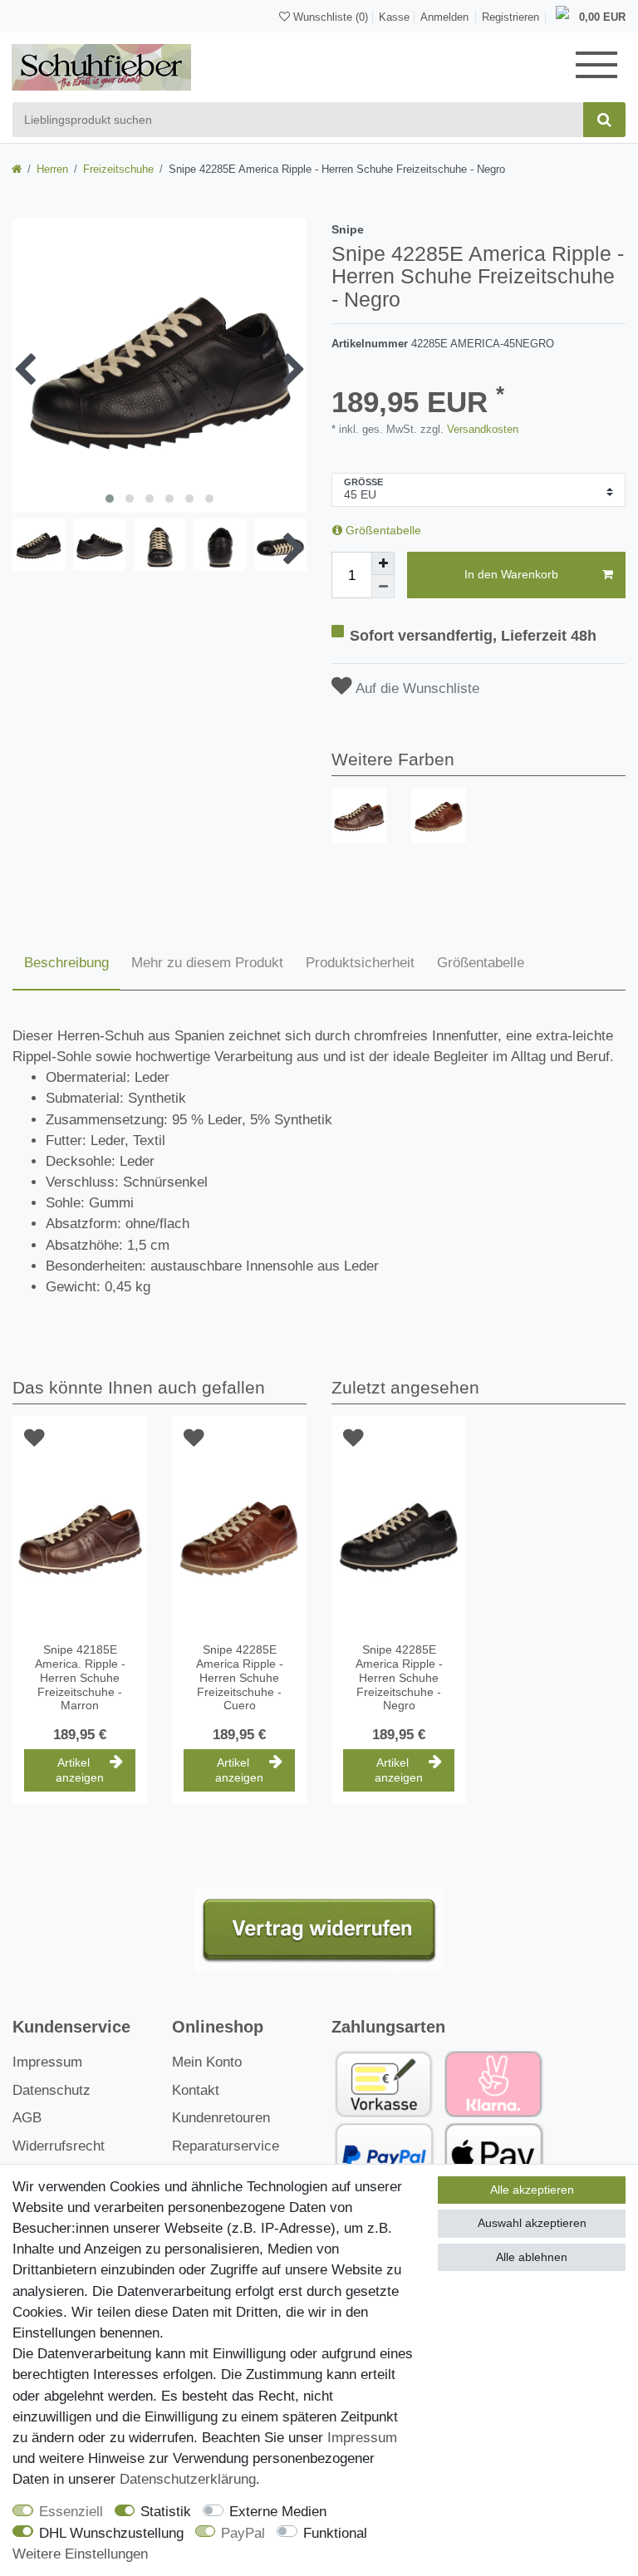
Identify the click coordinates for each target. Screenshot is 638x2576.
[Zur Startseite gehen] (17, 169)
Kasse (394, 17)
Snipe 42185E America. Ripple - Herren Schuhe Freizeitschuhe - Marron (80, 1677)
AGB (27, 2118)
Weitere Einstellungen (80, 2554)
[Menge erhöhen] (383, 563)
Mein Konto (207, 2062)
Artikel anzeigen (80, 1770)
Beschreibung (66, 963)
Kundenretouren (221, 2118)
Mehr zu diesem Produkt (207, 963)
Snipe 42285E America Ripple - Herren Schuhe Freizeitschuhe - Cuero (240, 1677)
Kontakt (196, 2090)
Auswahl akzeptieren (532, 2223)
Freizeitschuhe (118, 169)
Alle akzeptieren (532, 2190)
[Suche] (604, 120)
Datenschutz (52, 2090)
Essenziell (71, 2512)
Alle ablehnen (532, 2257)
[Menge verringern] (383, 587)
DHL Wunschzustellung (111, 2533)
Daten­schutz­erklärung (188, 2479)
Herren (52, 169)
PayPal (243, 2533)
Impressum (47, 2062)
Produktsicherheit (360, 963)
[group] (359, 815)
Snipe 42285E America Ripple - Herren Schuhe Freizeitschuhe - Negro (399, 1677)
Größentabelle (382, 530)
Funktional (335, 2533)
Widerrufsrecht (59, 2146)
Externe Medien (278, 2512)
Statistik (166, 2512)
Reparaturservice (226, 2146)
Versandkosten (481, 429)
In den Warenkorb (511, 574)
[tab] (66, 964)
